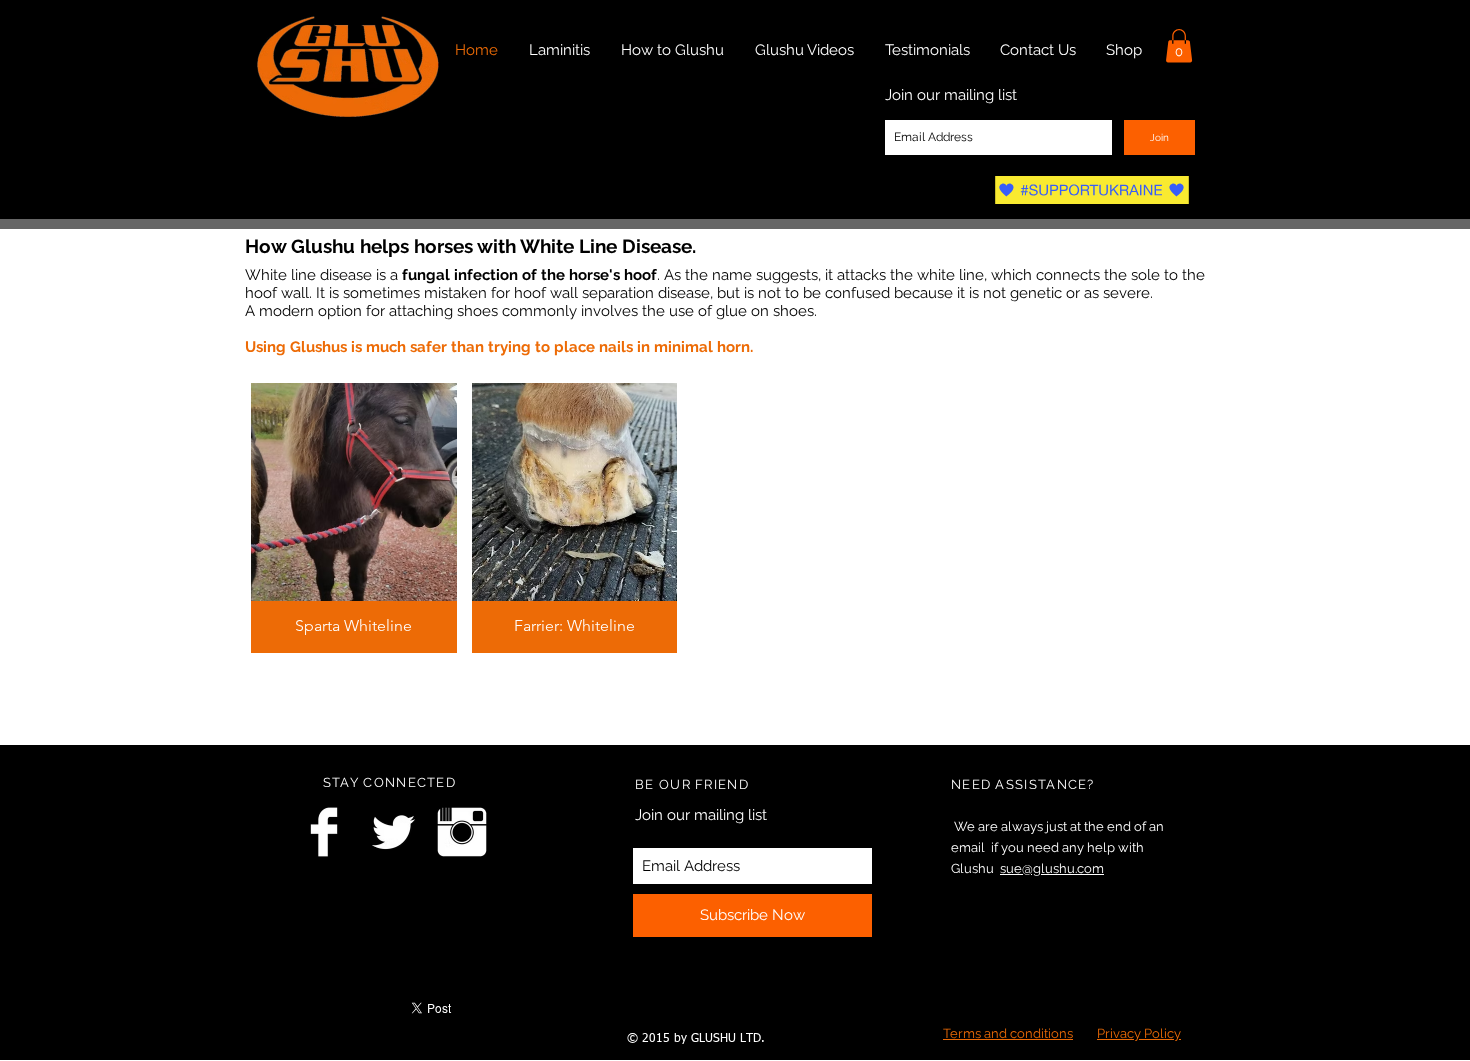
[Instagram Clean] (462, 832)
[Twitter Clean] (393, 832)
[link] (1179, 45)
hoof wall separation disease (612, 293)
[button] (354, 518)
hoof (640, 275)
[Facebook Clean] (324, 832)
